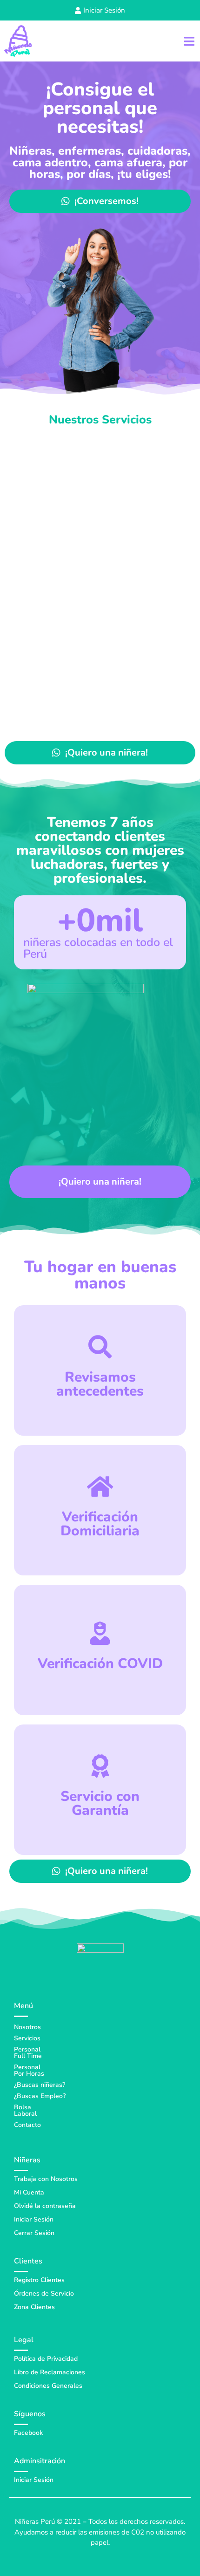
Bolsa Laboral (25, 2110)
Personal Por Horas (29, 2070)
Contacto (27, 2125)
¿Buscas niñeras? (40, 2085)
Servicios (27, 2038)
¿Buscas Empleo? (40, 2096)
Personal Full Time (28, 2053)
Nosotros (27, 2027)
